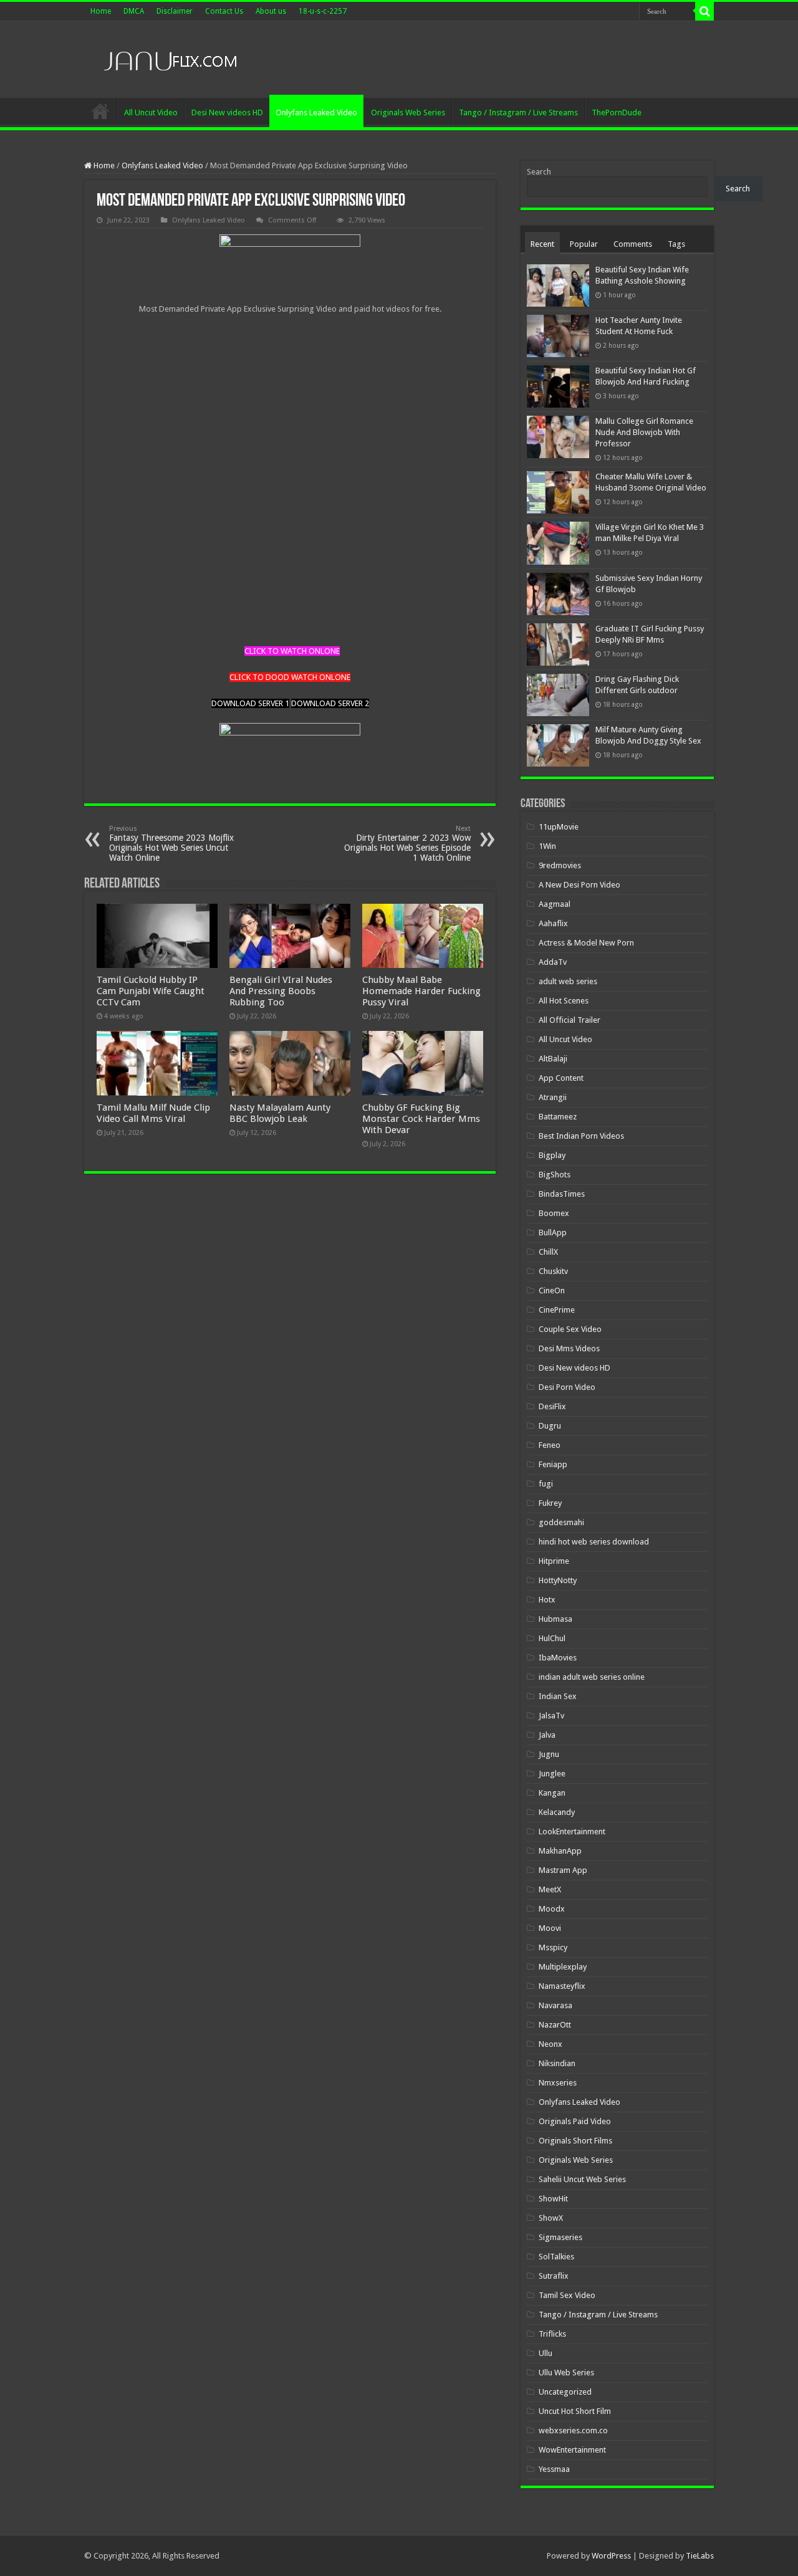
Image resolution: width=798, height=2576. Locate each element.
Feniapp (553, 1464)
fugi (546, 1484)
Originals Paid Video (575, 2121)
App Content (561, 1078)
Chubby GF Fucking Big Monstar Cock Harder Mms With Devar (421, 1119)
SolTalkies (556, 2257)
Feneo (550, 1445)
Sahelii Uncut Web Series (582, 2179)
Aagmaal (555, 904)
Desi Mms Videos (569, 1348)
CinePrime (557, 1310)
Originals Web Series (408, 113)
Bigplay (552, 1155)
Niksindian (557, 2063)
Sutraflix (554, 2276)
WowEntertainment (572, 2450)
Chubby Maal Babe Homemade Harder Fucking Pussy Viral (421, 991)
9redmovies (560, 865)
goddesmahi (561, 1522)
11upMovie (559, 827)
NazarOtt (555, 2025)
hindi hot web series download (594, 1542)
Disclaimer (175, 11)
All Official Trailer (570, 1020)
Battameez (558, 1117)
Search (539, 172)
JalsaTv (551, 1716)
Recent (542, 244)
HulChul (552, 1638)
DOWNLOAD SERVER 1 (250, 703)
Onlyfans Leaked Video (316, 113)
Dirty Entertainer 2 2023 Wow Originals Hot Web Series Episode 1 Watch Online (407, 844)
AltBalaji (553, 1059)
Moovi (550, 1928)
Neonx (550, 2044)
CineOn (552, 1290)
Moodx (552, 1909)
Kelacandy (557, 1812)
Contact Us (224, 11)
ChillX (548, 1252)
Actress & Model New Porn (586, 943)
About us (271, 11)
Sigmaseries (560, 2237)
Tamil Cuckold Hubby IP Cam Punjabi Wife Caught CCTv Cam (151, 991)
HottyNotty (558, 1580)
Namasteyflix (562, 1986)
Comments (633, 244)
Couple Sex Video (570, 1329)
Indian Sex (558, 1696)
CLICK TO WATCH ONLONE (292, 651)
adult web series (568, 981)
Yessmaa (554, 2469)
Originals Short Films (575, 2141)
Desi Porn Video (567, 1387)
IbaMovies (558, 1658)
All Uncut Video (151, 113)
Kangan (552, 1793)
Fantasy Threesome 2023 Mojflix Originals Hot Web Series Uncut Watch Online (171, 844)
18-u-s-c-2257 (323, 11)
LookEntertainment (572, 1831)
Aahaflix (553, 923)
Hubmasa (555, 1619)
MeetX (550, 1889)
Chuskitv (553, 1271)
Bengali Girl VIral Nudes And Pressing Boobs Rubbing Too (281, 991)
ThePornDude (617, 113)
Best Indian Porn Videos (581, 1136)
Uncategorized (565, 2392)
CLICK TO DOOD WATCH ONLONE (290, 677)
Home (101, 11)
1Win (547, 846)
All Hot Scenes (564, 1001)
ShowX (551, 2218)
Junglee (552, 1774)
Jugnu (549, 1754)
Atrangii (553, 1097)
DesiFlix (552, 1406)
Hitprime (554, 1561)
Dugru (550, 1426)
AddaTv (553, 962)
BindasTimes (562, 1194)
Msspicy (553, 1947)
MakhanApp (560, 1851)
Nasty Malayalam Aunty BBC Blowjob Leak (280, 1113)
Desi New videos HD (227, 113)
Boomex (554, 1213)
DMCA (134, 11)
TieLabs (700, 2556)
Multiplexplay (563, 1967)
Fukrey (550, 1503)
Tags (676, 244)
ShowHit (553, 2199)
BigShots (555, 1175)
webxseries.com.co (573, 2430)
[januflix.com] (168, 58)
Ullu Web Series (566, 2373)
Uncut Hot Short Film (575, 2411)
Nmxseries (558, 2083)
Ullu (546, 2353)
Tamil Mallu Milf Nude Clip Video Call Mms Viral (153, 1113)
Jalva (547, 1735)
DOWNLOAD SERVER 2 (330, 703)
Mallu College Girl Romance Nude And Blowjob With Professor (644, 432)
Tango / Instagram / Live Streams (518, 113)
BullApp (553, 1233)
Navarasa (555, 2005)
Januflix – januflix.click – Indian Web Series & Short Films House (100, 111)
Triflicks (552, 2334)
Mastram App (563, 1870)
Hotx (547, 1600)
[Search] (704, 11)
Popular (584, 244)
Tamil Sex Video (567, 2295)
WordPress (611, 2556)
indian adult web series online (592, 1677)
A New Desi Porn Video (579, 885)
